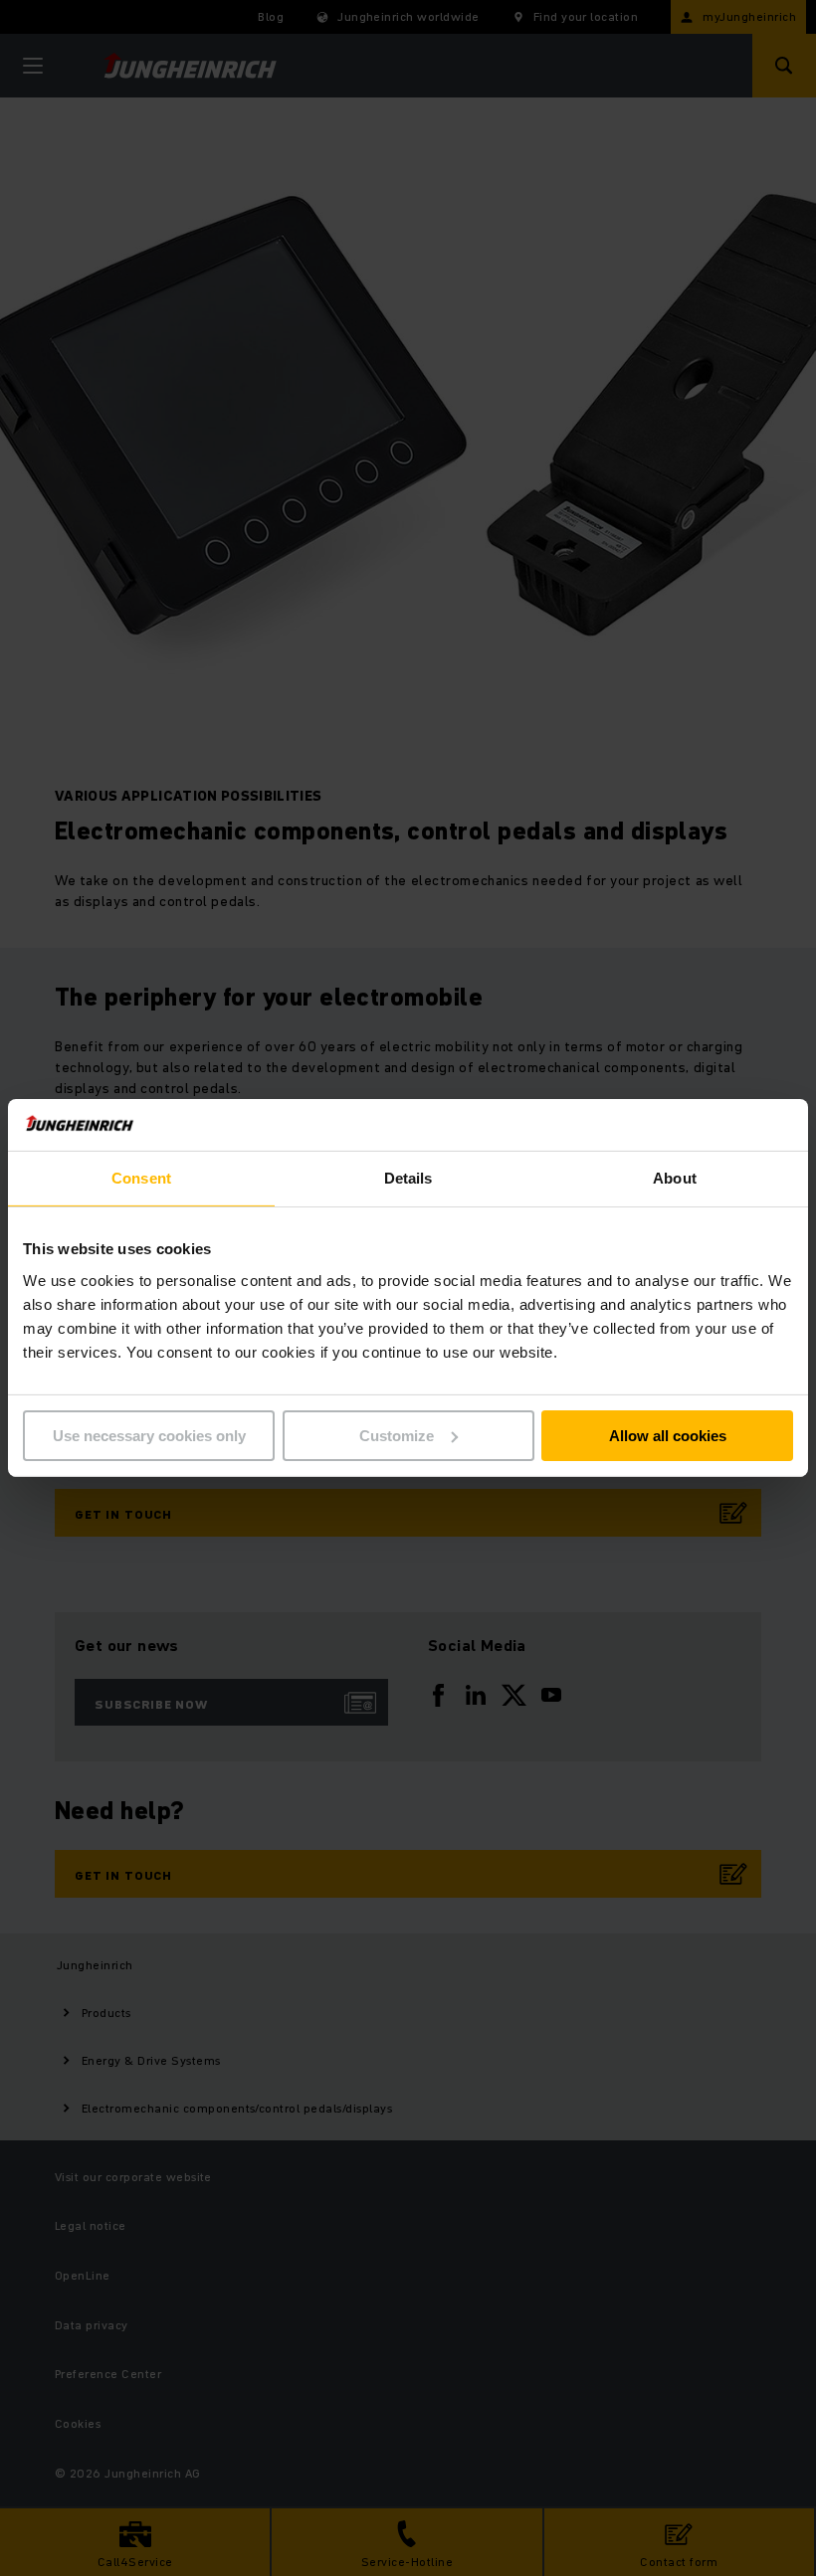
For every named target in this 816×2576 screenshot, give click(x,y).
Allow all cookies (668, 1436)
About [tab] (675, 1178)
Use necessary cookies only (149, 1436)
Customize (397, 1436)
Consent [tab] (141, 1178)
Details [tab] (408, 1178)
